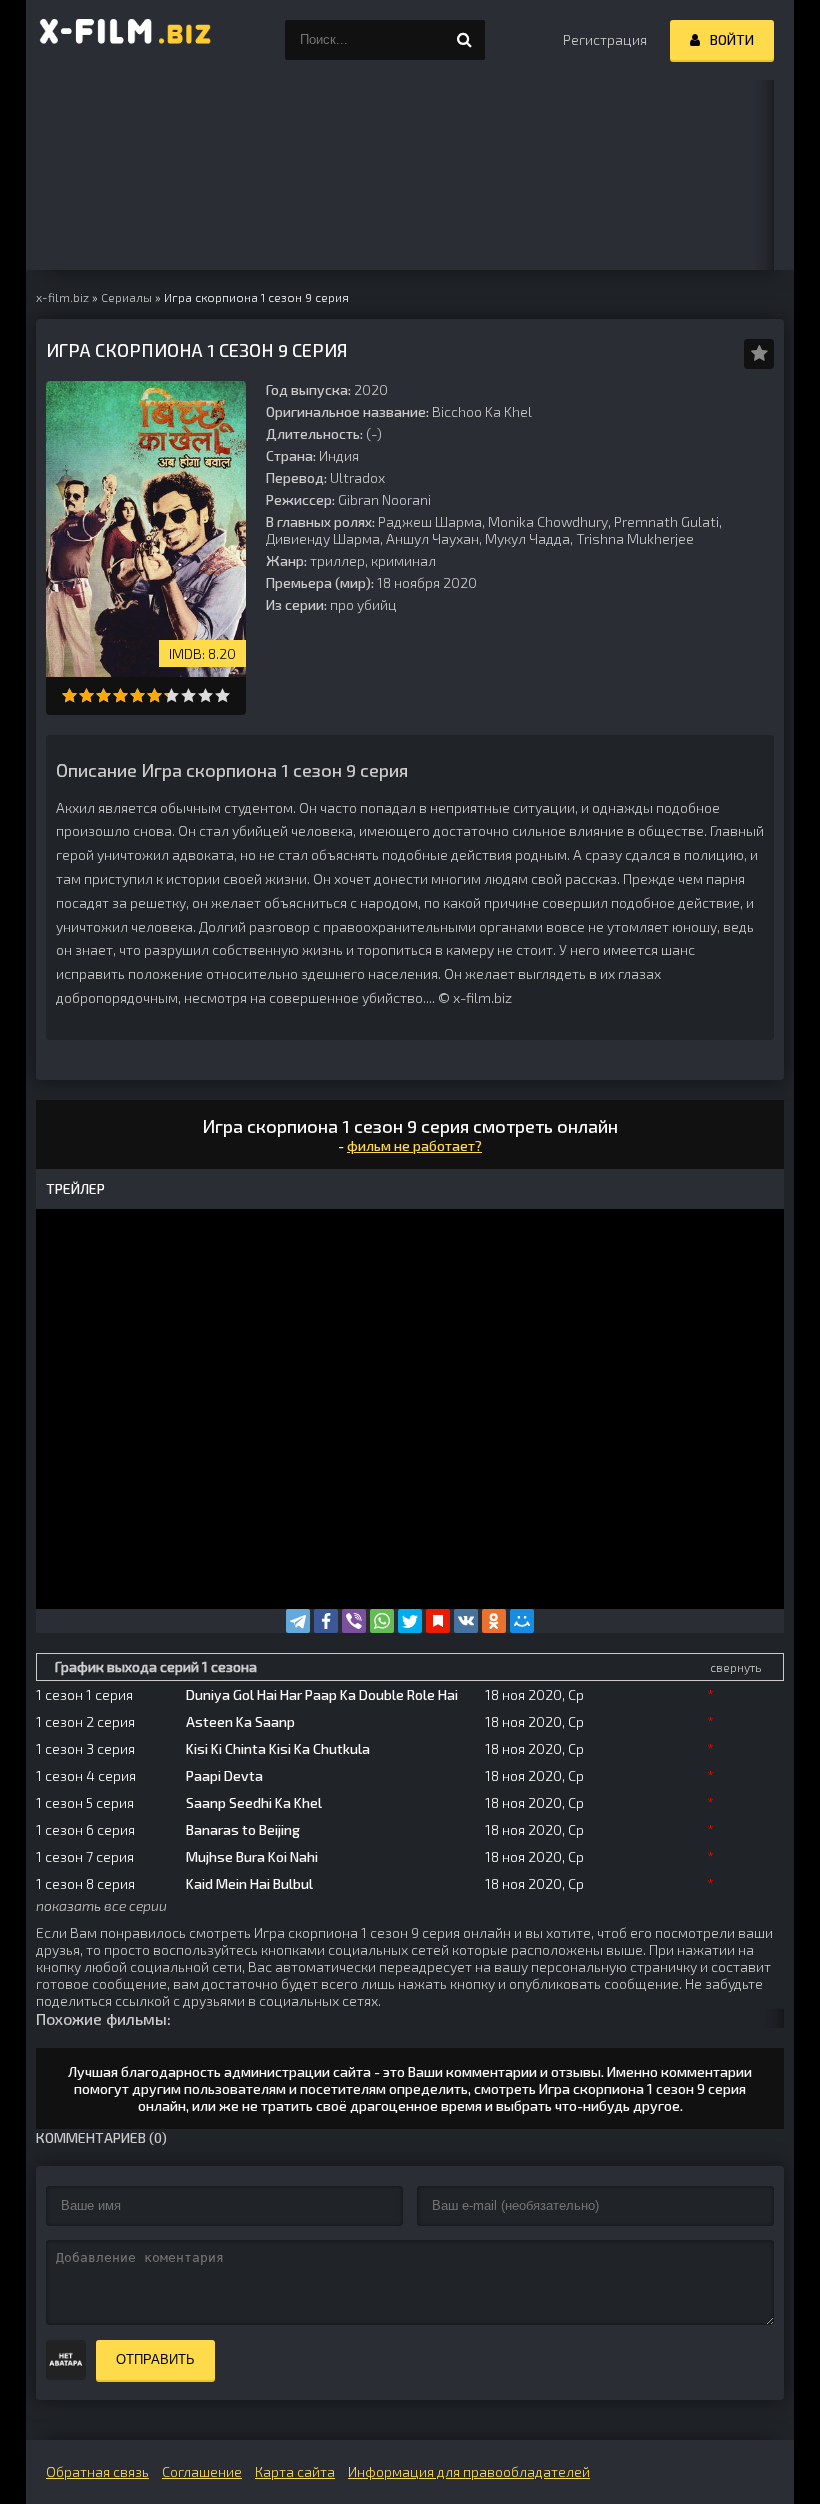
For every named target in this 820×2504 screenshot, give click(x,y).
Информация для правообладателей (469, 2471)
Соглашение (202, 2471)
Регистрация (605, 39)
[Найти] (465, 40)
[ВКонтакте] (466, 1621)
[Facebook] (326, 1621)
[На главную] (126, 40)
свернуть (735, 1667)
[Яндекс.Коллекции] (438, 1621)
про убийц (363, 604)
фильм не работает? (414, 1145)
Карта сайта (295, 2471)
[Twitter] (410, 1621)
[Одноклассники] (494, 1621)
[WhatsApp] (382, 1621)
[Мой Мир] (522, 1621)
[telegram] (298, 1621)
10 (222, 695)
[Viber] (354, 1621)
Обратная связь (97, 2471)
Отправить (155, 2359)
